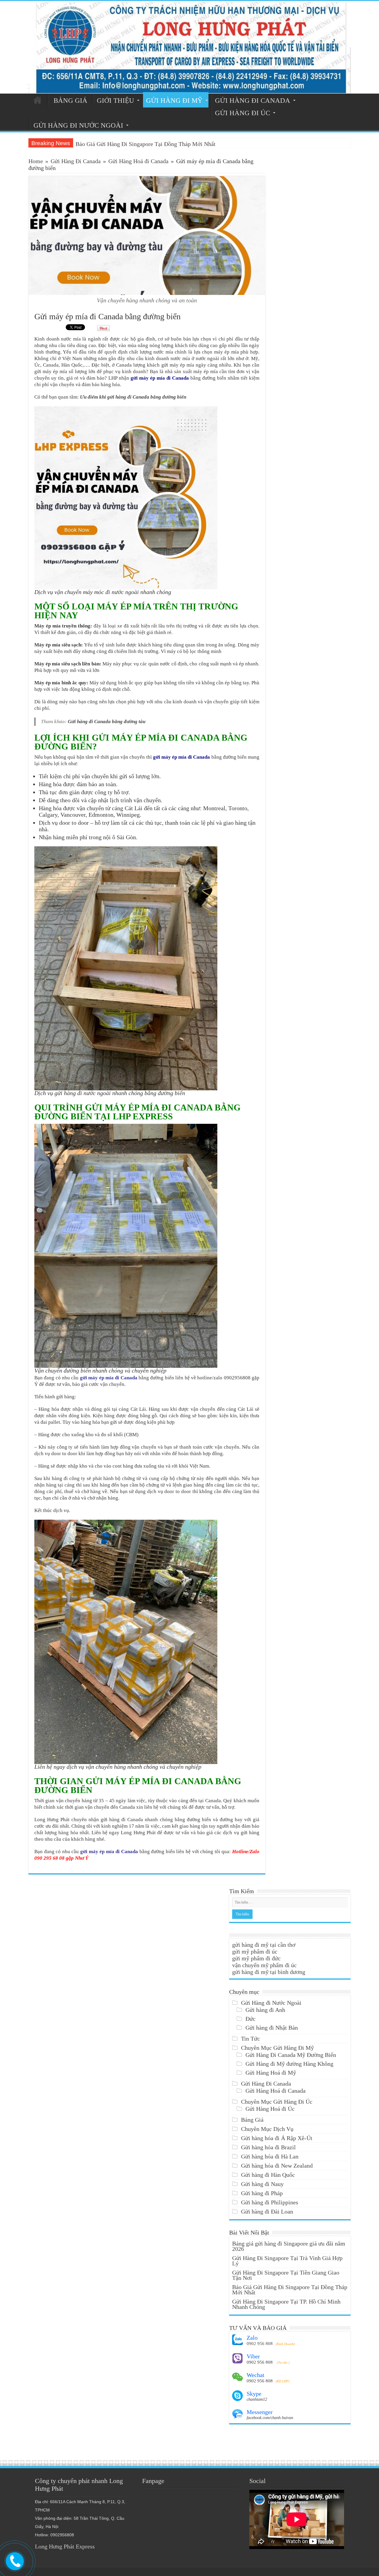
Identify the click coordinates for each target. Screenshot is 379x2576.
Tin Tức (250, 2039)
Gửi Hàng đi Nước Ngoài (271, 2003)
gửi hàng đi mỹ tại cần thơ (264, 1945)
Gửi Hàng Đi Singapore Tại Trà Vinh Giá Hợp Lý (287, 2261)
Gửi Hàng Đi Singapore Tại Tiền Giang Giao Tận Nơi (286, 2275)
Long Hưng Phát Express (65, 2546)
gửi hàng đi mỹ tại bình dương (269, 1972)
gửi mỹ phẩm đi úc (255, 1951)
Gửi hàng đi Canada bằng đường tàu (107, 722)
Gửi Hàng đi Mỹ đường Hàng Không (289, 2064)
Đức (250, 2019)
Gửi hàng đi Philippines (270, 2202)
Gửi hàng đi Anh (265, 2010)
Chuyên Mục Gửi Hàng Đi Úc (277, 2102)
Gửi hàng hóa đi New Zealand (277, 2166)
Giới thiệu (115, 101)
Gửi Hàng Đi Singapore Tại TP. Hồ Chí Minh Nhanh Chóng (286, 2304)
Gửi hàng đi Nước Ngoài (78, 125)
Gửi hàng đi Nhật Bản (272, 2028)
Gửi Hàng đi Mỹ (174, 101)
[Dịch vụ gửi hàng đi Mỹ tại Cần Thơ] (189, 47)
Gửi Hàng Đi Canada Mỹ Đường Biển (291, 2055)
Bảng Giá (252, 2120)
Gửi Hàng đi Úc (243, 113)
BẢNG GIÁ (70, 101)
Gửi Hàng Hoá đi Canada (138, 161)
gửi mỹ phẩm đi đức (256, 1958)
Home (36, 161)
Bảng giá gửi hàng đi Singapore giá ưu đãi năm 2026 (139, 144)
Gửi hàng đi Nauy (262, 2184)
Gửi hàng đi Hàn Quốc (268, 2175)
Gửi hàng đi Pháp (262, 2193)
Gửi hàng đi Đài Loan (267, 2211)
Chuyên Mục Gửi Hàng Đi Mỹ (277, 2048)
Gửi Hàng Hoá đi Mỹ (271, 2073)
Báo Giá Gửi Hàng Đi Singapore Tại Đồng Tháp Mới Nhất (290, 2290)
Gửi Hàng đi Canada (253, 101)
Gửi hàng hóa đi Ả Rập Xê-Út (277, 2138)
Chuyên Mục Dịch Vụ (267, 2129)
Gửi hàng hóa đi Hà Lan (270, 2156)
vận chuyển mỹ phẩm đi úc (264, 1965)
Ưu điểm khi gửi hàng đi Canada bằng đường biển (133, 397)
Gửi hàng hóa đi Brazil (268, 2147)
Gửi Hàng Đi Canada (76, 161)
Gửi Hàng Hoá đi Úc (270, 2109)
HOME (38, 100)
